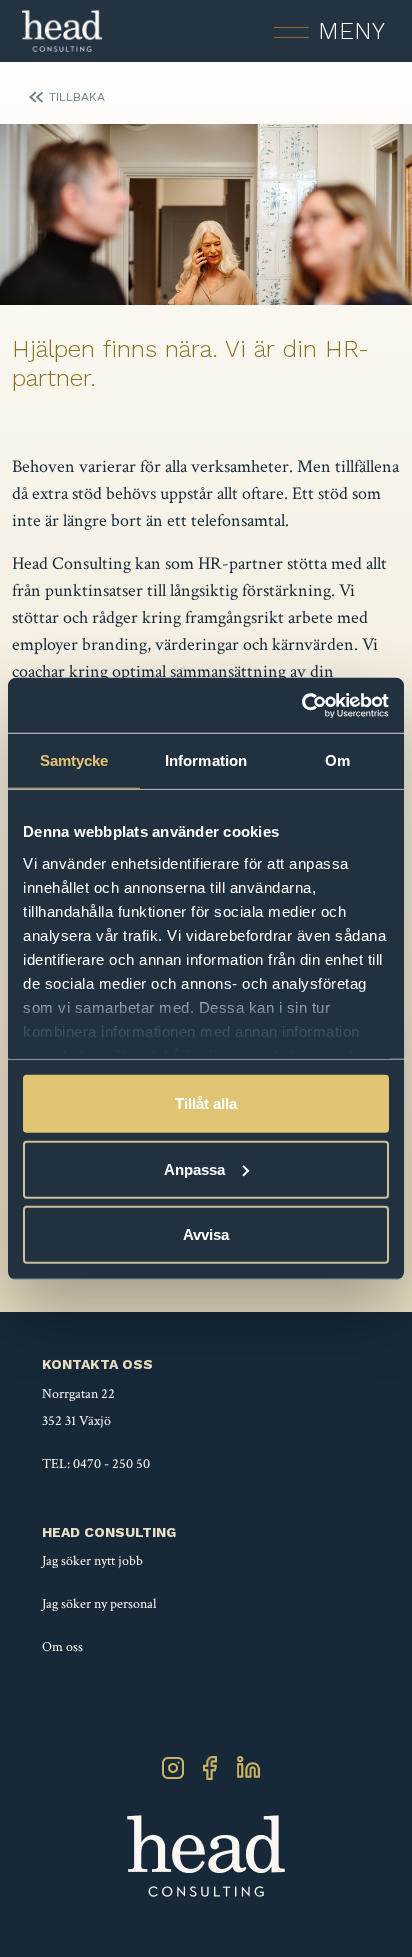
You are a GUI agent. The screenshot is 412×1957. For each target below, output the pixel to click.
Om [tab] (337, 760)
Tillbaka (77, 97)
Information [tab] (206, 760)
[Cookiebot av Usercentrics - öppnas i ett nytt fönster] (301, 705)
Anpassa (194, 1168)
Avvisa (206, 1234)
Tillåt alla (206, 1103)
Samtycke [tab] (74, 760)
